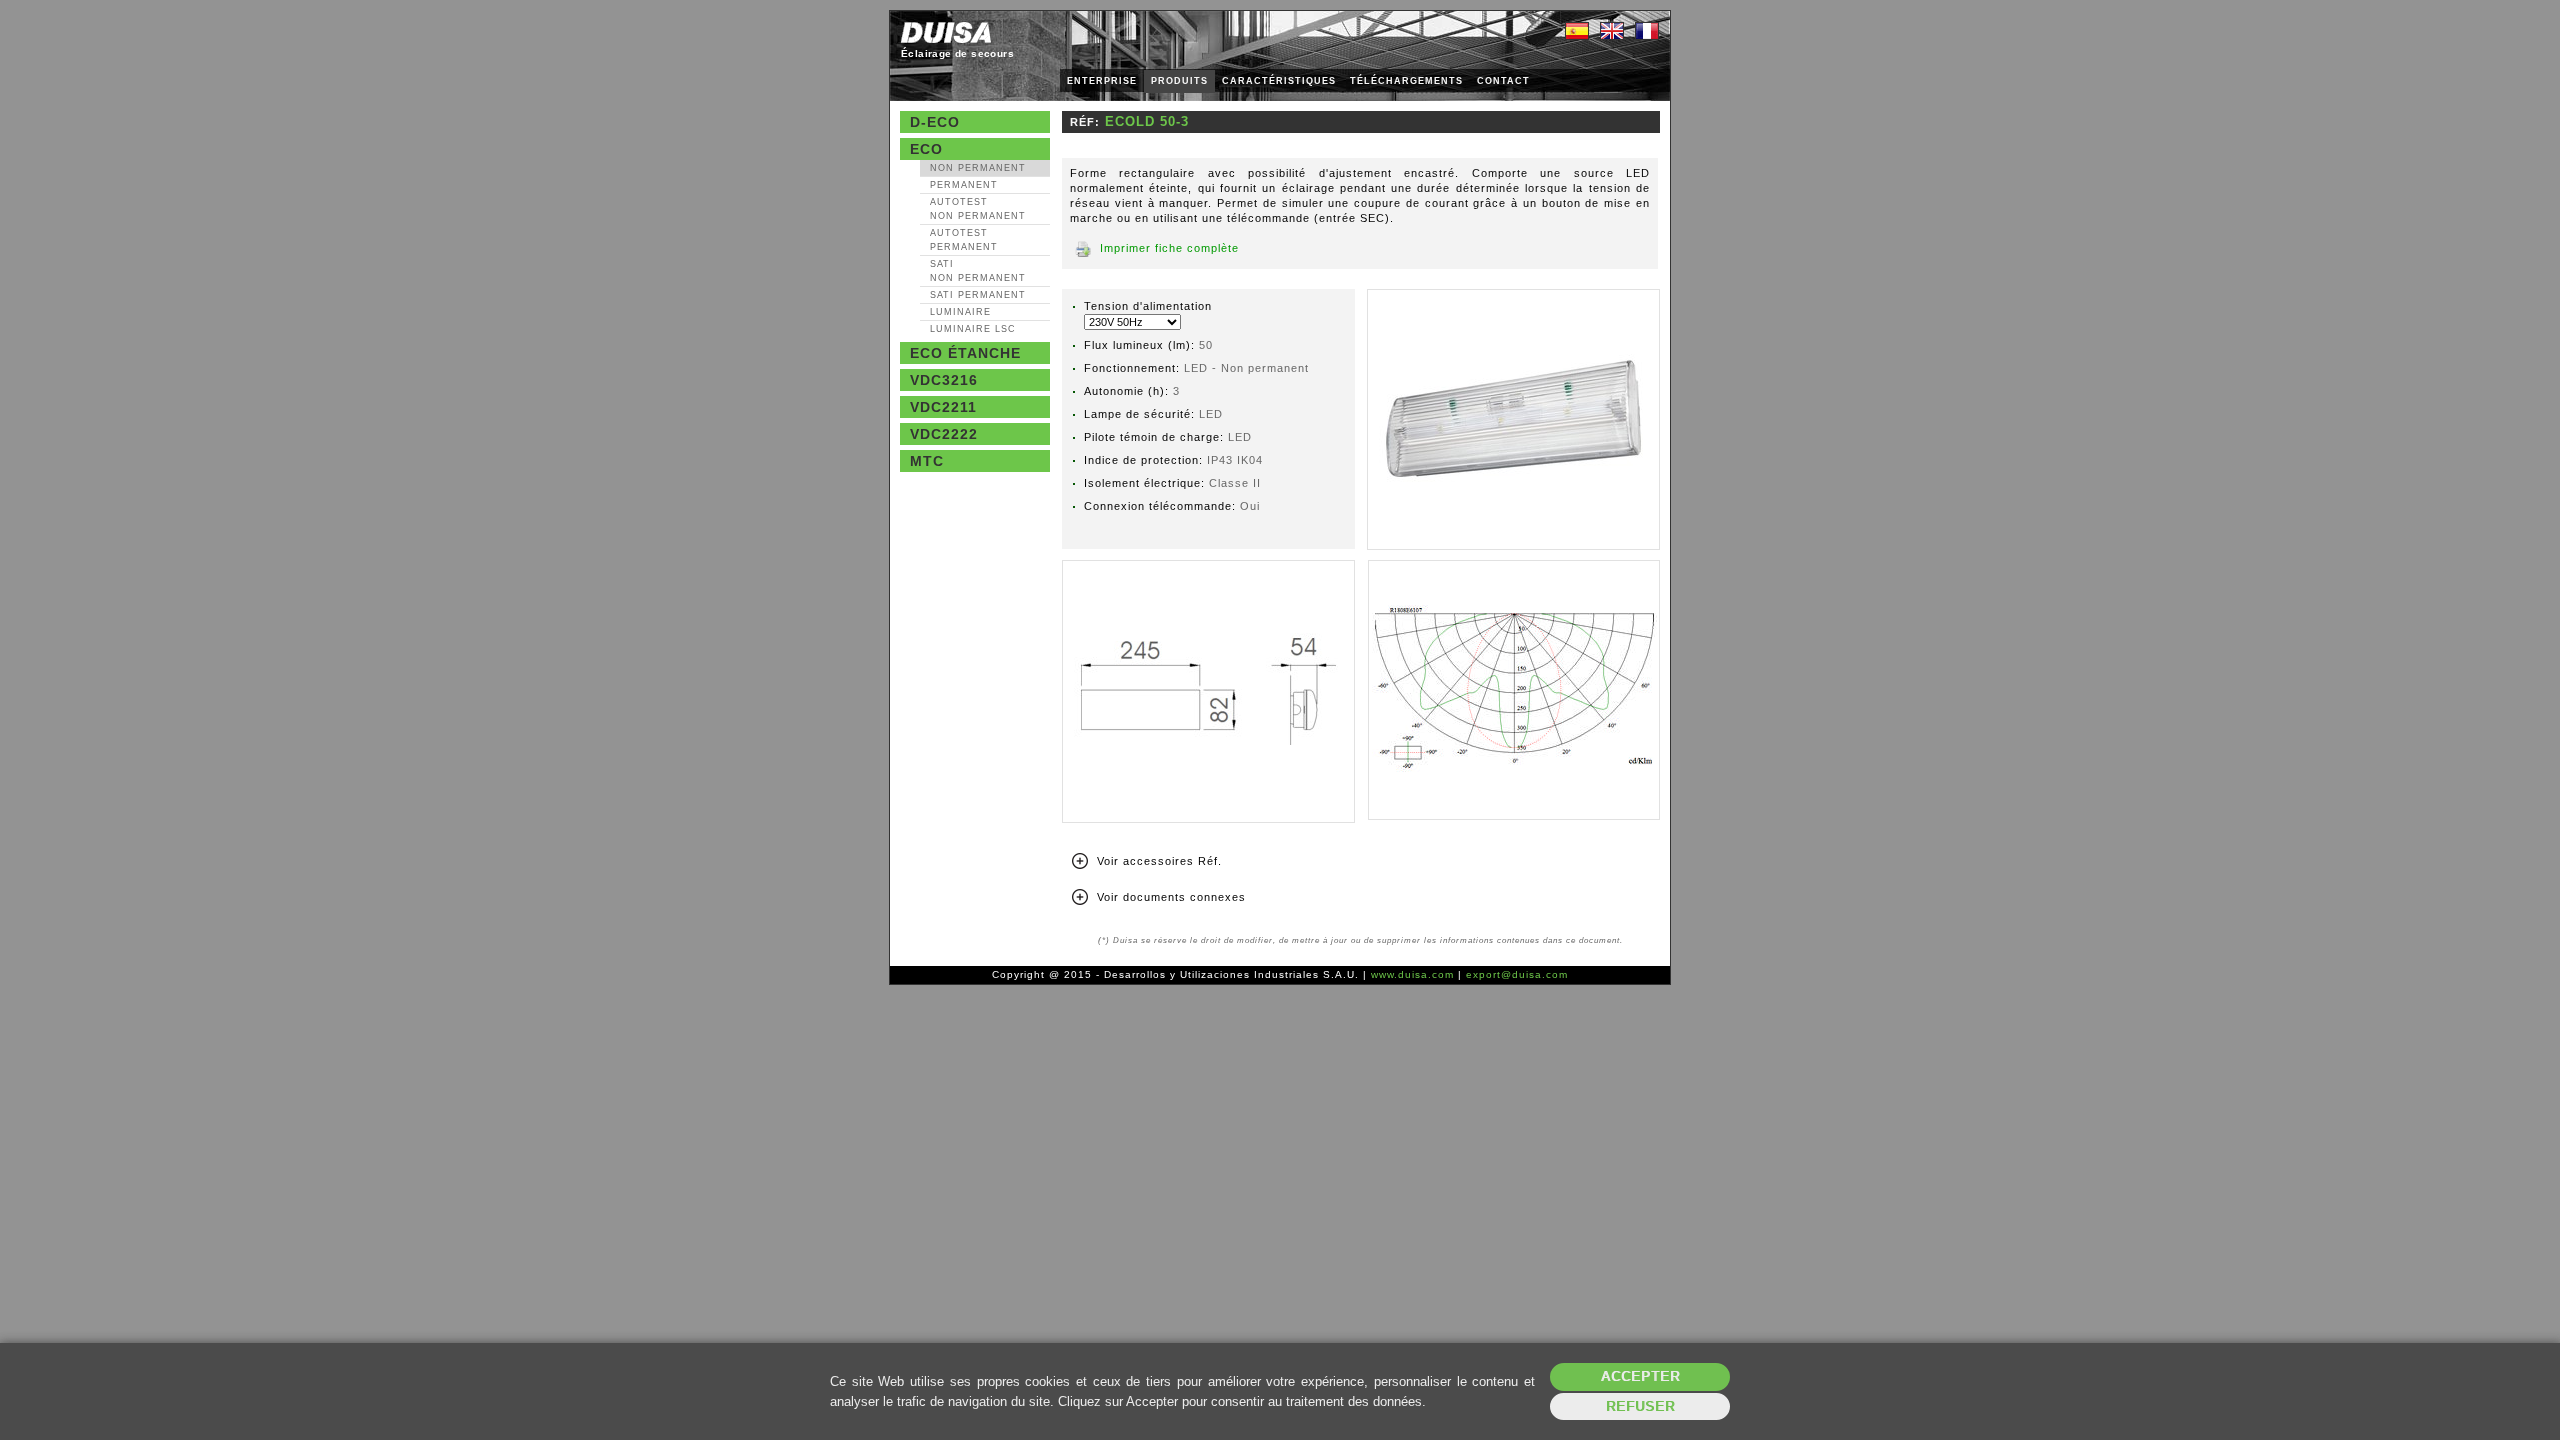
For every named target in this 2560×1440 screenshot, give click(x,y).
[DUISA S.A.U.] (946, 32)
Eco (926, 149)
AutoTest (978, 209)
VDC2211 (943, 407)
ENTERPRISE (1102, 81)
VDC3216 (944, 380)
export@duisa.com (1517, 974)
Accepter (1640, 1376)
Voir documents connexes (1171, 897)
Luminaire (960, 312)
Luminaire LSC (973, 329)
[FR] (1647, 32)
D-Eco (935, 122)
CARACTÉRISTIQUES (1279, 81)
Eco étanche (965, 353)
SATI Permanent (978, 295)
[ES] (1577, 32)
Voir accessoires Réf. (1159, 861)
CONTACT (1503, 81)
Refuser (1640, 1406)
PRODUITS (1179, 81)
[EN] (1612, 32)
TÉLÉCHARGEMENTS (1406, 81)
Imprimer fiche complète (1169, 248)
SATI (978, 271)
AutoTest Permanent (964, 240)
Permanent (964, 185)
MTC (927, 461)
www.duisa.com (1412, 974)
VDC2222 (944, 434)
